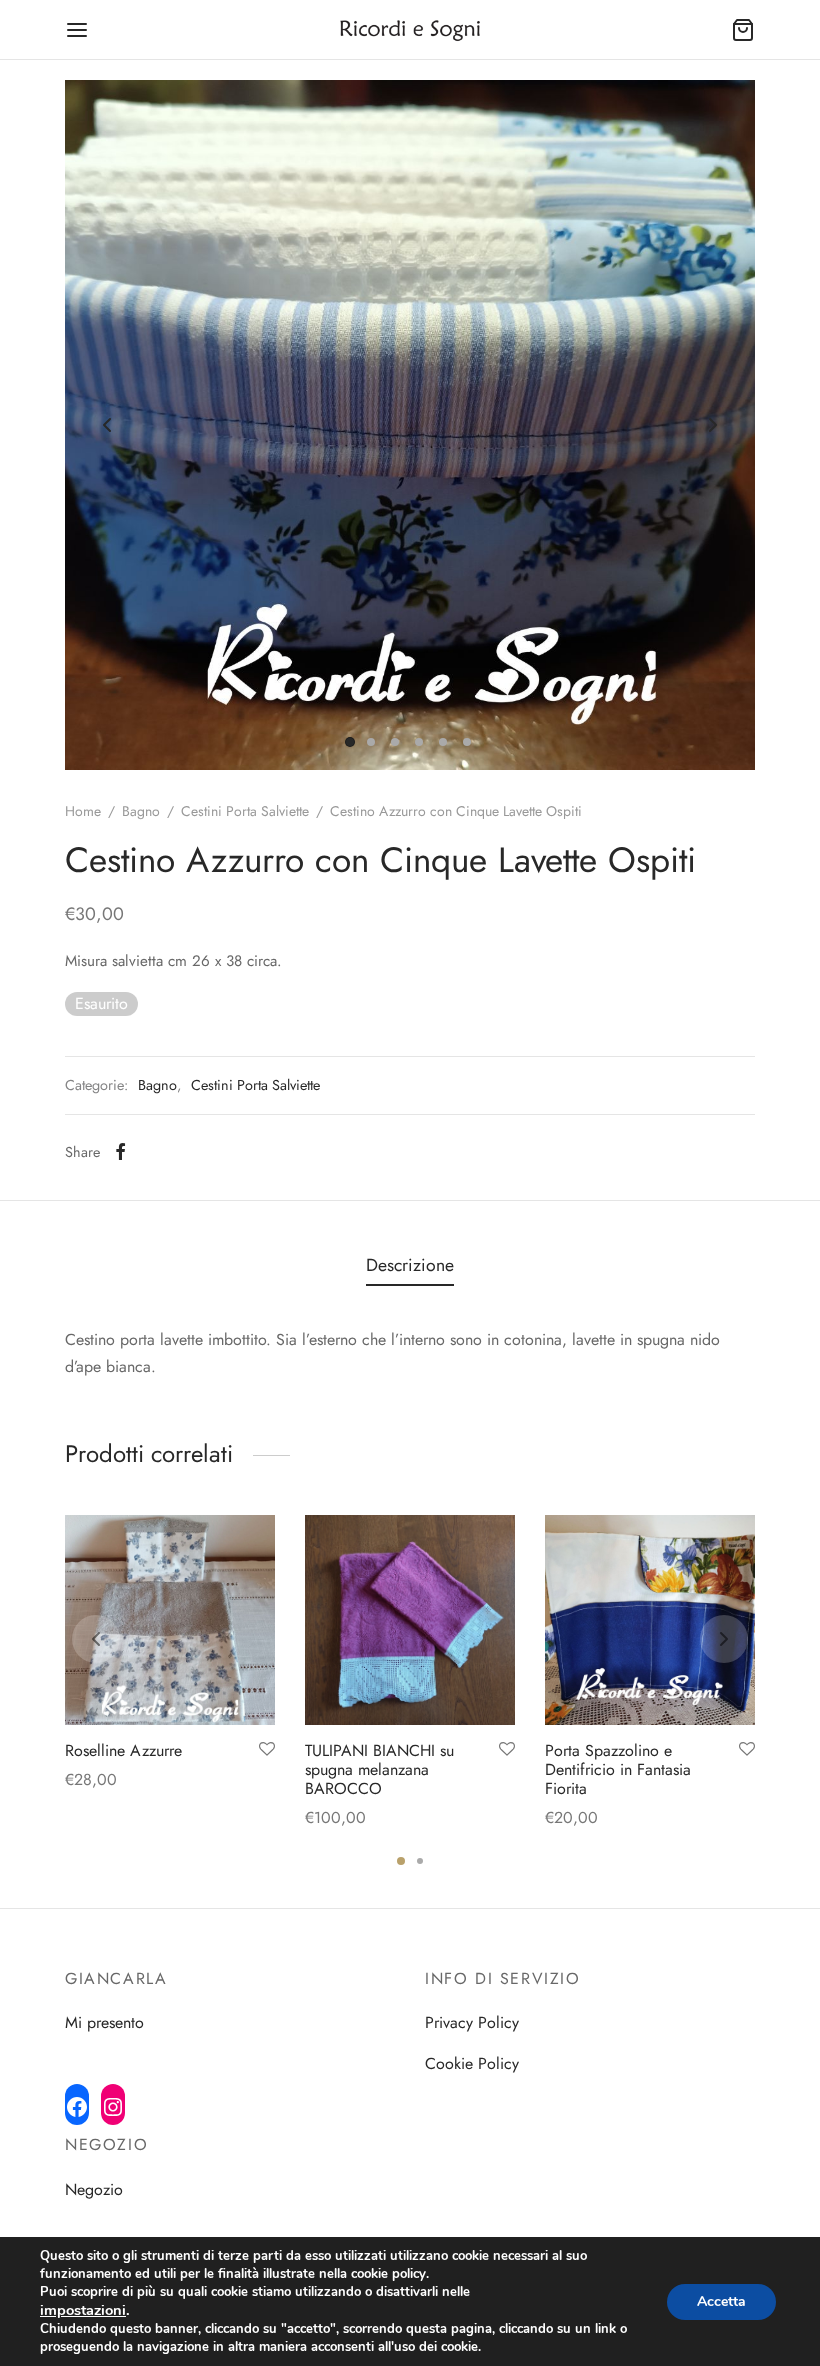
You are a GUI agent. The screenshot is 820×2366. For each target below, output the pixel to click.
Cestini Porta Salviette (245, 811)
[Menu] (77, 30)
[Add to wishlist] (267, 1750)
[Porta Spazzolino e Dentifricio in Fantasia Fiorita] (650, 1620)
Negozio (94, 2189)
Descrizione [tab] (410, 1265)
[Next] (724, 1639)
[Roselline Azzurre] (170, 1620)
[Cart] (743, 30)
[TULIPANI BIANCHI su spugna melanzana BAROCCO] (410, 1620)
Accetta (721, 2301)
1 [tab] (401, 1861)
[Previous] (96, 1639)
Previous (107, 425)
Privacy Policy (472, 2022)
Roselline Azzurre (123, 1750)
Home (83, 811)
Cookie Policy (472, 2063)
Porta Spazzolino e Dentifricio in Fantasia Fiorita (618, 1769)
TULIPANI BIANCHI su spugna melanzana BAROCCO (379, 1769)
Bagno (141, 811)
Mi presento (104, 2022)
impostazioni (83, 2310)
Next (713, 425)
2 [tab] (420, 1861)
